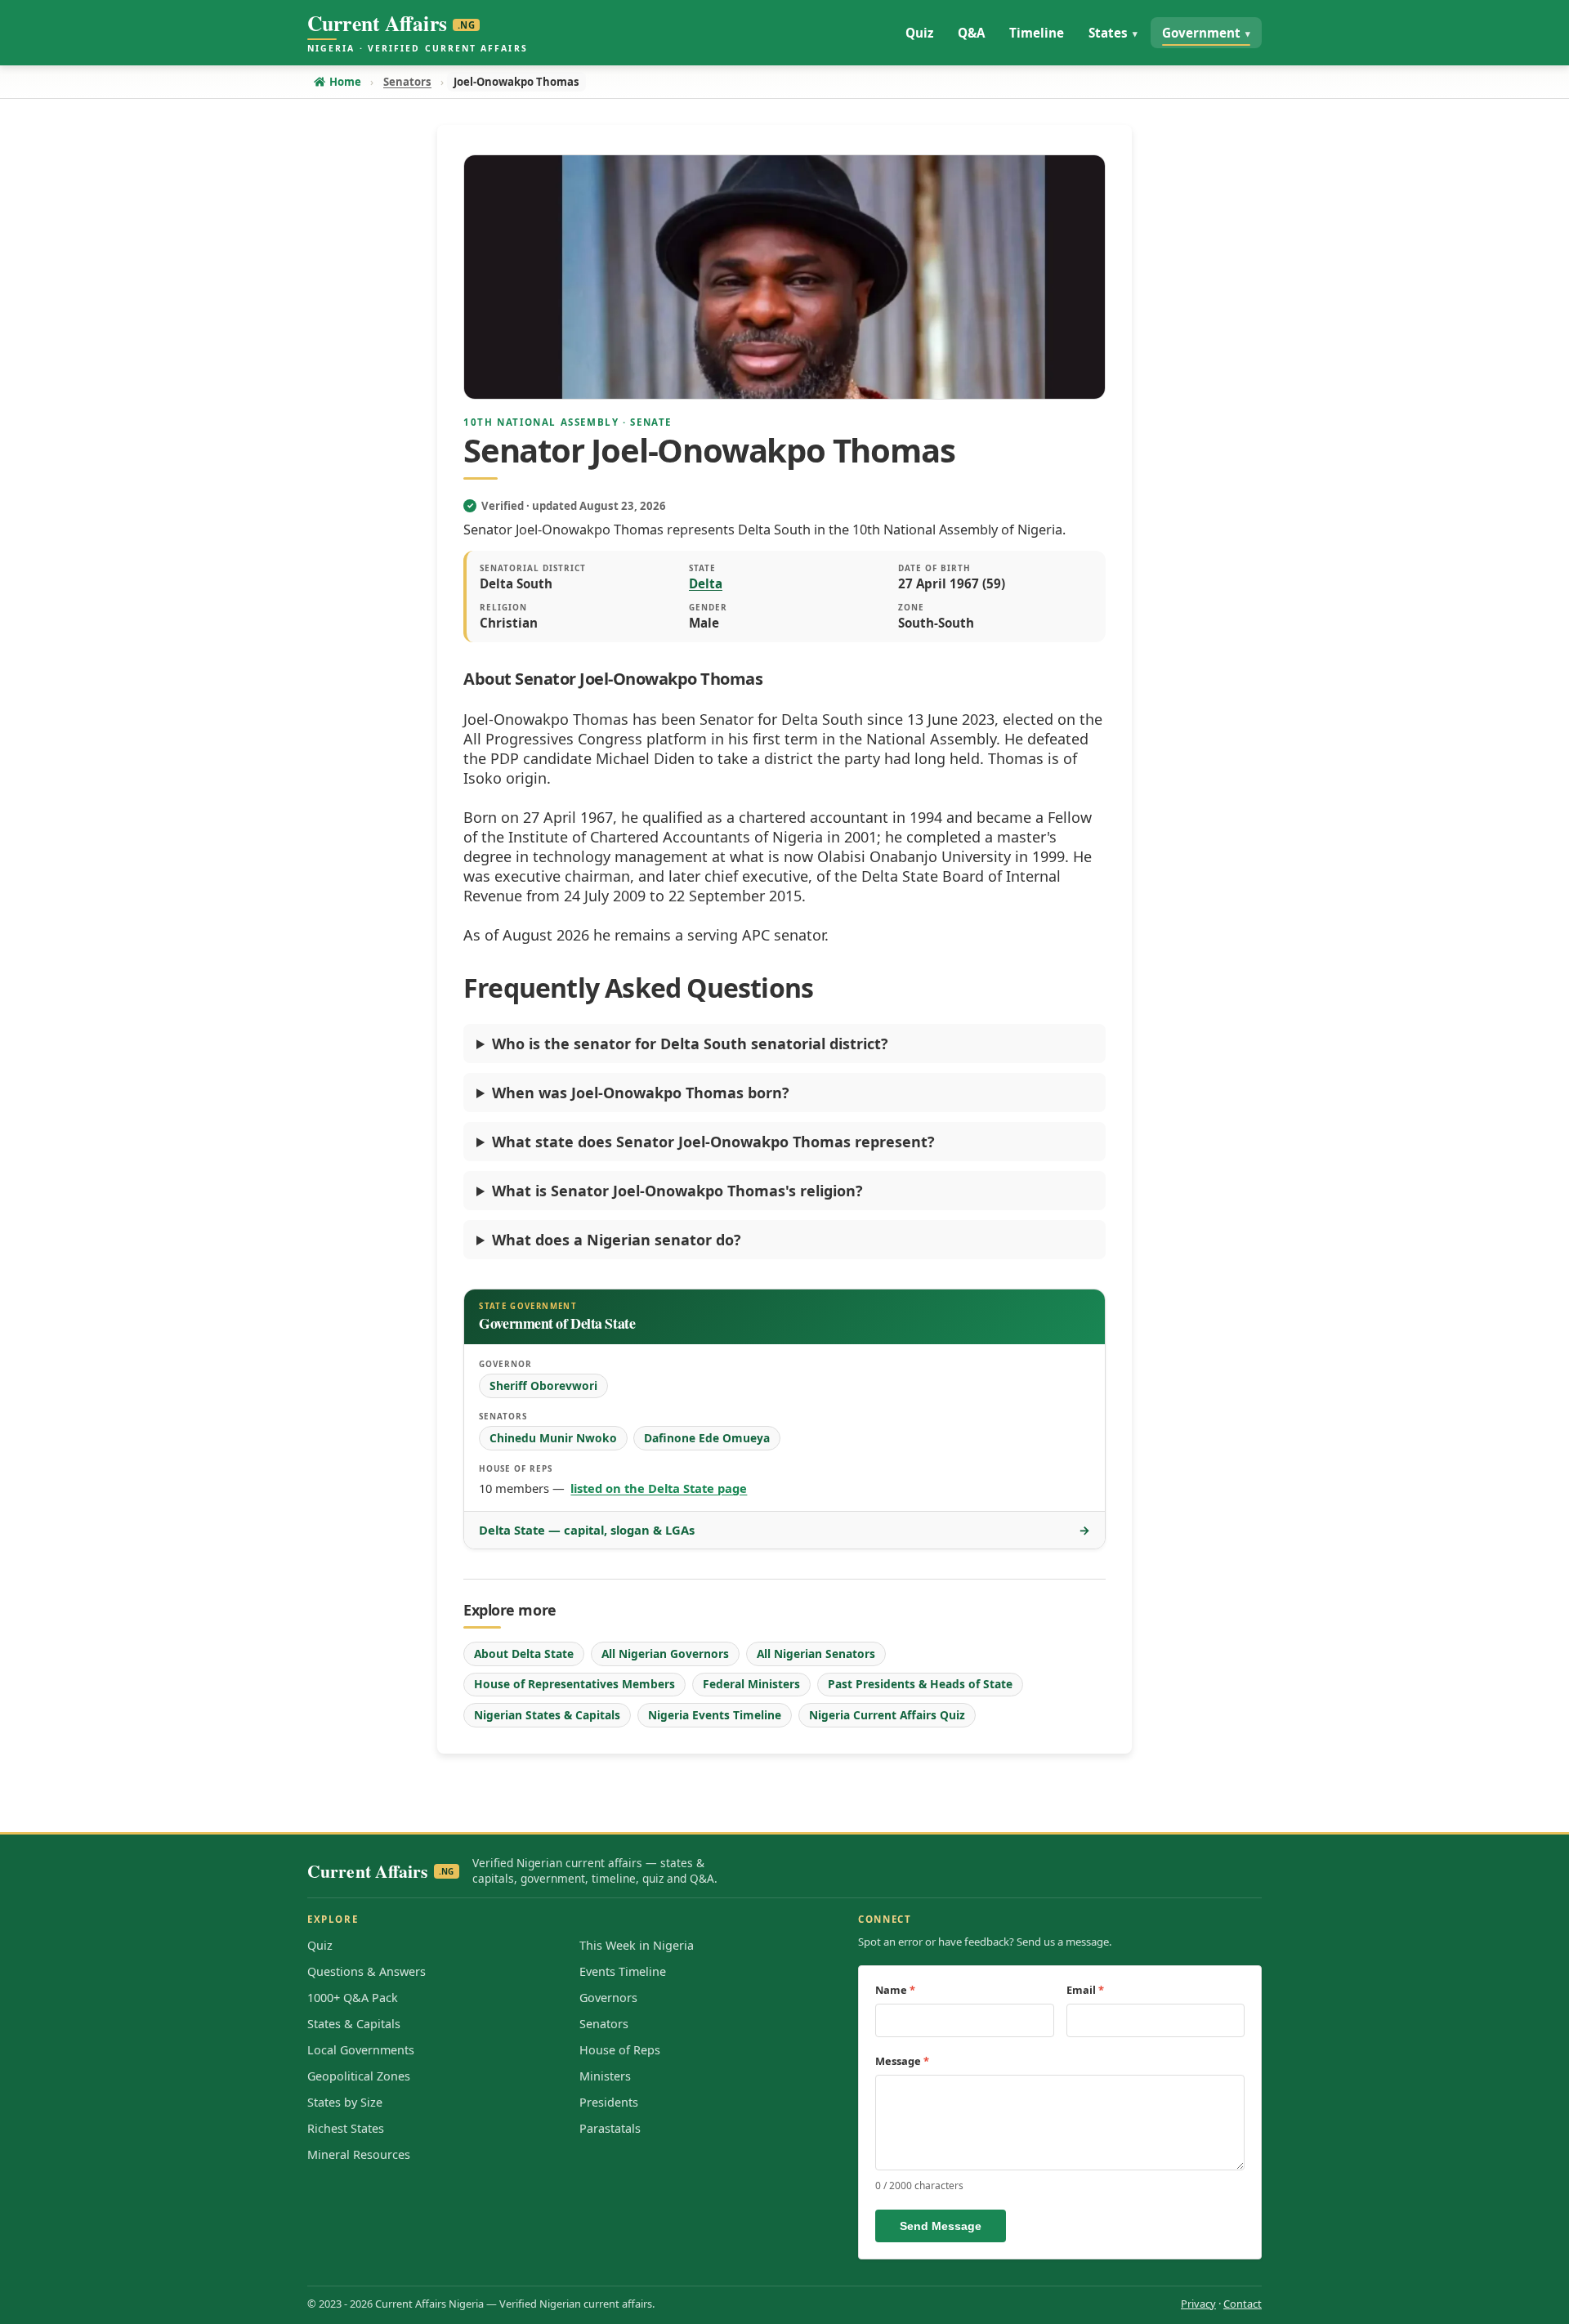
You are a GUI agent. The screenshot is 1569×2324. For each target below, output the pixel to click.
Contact (1243, 2304)
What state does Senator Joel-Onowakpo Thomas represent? (713, 1142)
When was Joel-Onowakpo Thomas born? (641, 1093)
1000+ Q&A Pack (353, 1998)
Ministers (605, 2076)
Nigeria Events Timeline (715, 1715)
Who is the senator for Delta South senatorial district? (690, 1044)
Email (1085, 1990)
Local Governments (361, 2050)
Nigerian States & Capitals (547, 1715)
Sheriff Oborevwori (543, 1385)
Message (902, 2061)
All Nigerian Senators (816, 1654)
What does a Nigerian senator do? (617, 1240)
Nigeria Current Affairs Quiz (887, 1715)
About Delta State (524, 1654)
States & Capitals (354, 2024)
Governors (608, 1998)
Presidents (609, 2102)
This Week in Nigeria (637, 1945)
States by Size (345, 2102)
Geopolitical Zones (359, 2076)
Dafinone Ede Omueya (707, 1438)
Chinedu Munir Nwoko (553, 1438)
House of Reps (620, 2050)
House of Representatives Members (574, 1684)
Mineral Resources (359, 2154)
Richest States (346, 2128)
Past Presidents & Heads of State (920, 1684)
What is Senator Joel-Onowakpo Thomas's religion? (677, 1191)
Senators (604, 2024)
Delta (706, 583)
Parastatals (610, 2128)
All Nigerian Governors (665, 1654)
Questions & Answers (367, 1971)
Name (895, 1990)
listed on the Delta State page (659, 1488)
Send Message (941, 2226)
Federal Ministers (751, 1684)
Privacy (1198, 2304)
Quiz (320, 1945)
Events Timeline (623, 1971)
